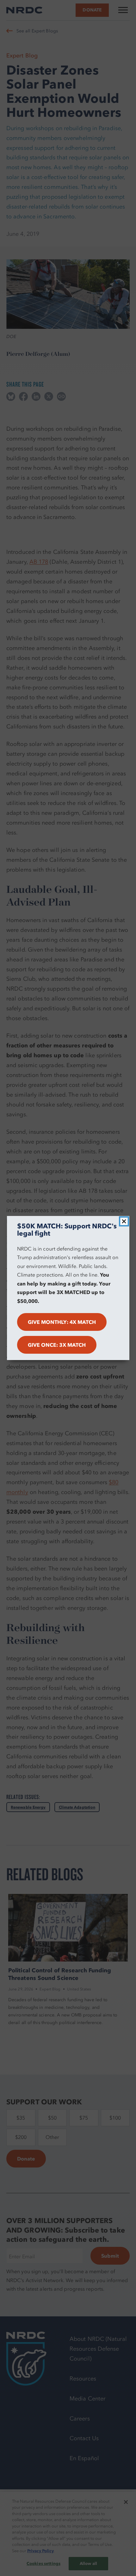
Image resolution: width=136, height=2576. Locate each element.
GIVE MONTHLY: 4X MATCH (62, 1322)
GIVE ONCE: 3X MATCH (57, 1345)
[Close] (124, 1221)
